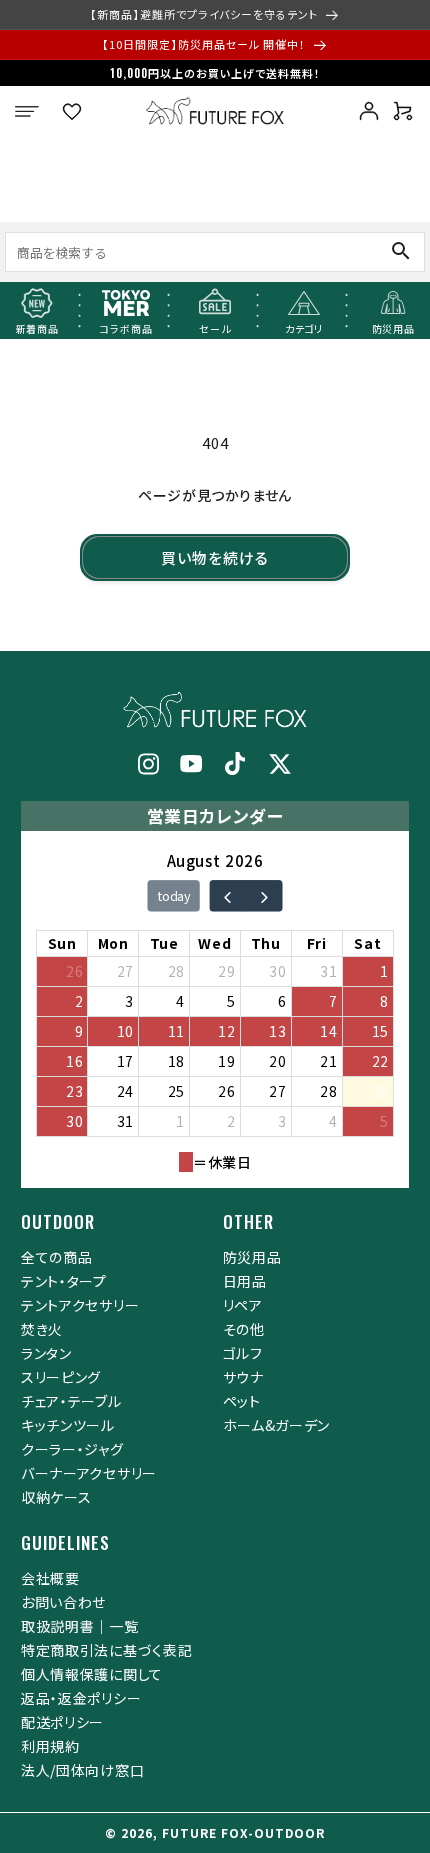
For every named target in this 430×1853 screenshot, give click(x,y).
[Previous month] (227, 896)
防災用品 (252, 1257)
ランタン (46, 1353)
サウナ (243, 1377)
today (174, 896)
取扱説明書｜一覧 (80, 1626)
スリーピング (61, 1377)
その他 (244, 1329)
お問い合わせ (63, 1602)
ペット (242, 1401)
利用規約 (50, 1746)
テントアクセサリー (80, 1305)
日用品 (245, 1281)
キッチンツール (68, 1425)
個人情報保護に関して (92, 1674)
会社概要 (50, 1578)
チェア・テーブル (71, 1401)
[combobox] (173, 251)
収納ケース (56, 1497)
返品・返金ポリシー (81, 1698)
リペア (243, 1305)
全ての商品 (57, 1257)
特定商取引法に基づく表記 (106, 1650)
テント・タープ (64, 1281)
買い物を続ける (215, 557)
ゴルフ (243, 1353)
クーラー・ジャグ (72, 1449)
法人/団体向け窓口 (82, 1770)
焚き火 (42, 1329)
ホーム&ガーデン (277, 1425)
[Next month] (263, 896)
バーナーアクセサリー (89, 1473)
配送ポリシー (62, 1722)
